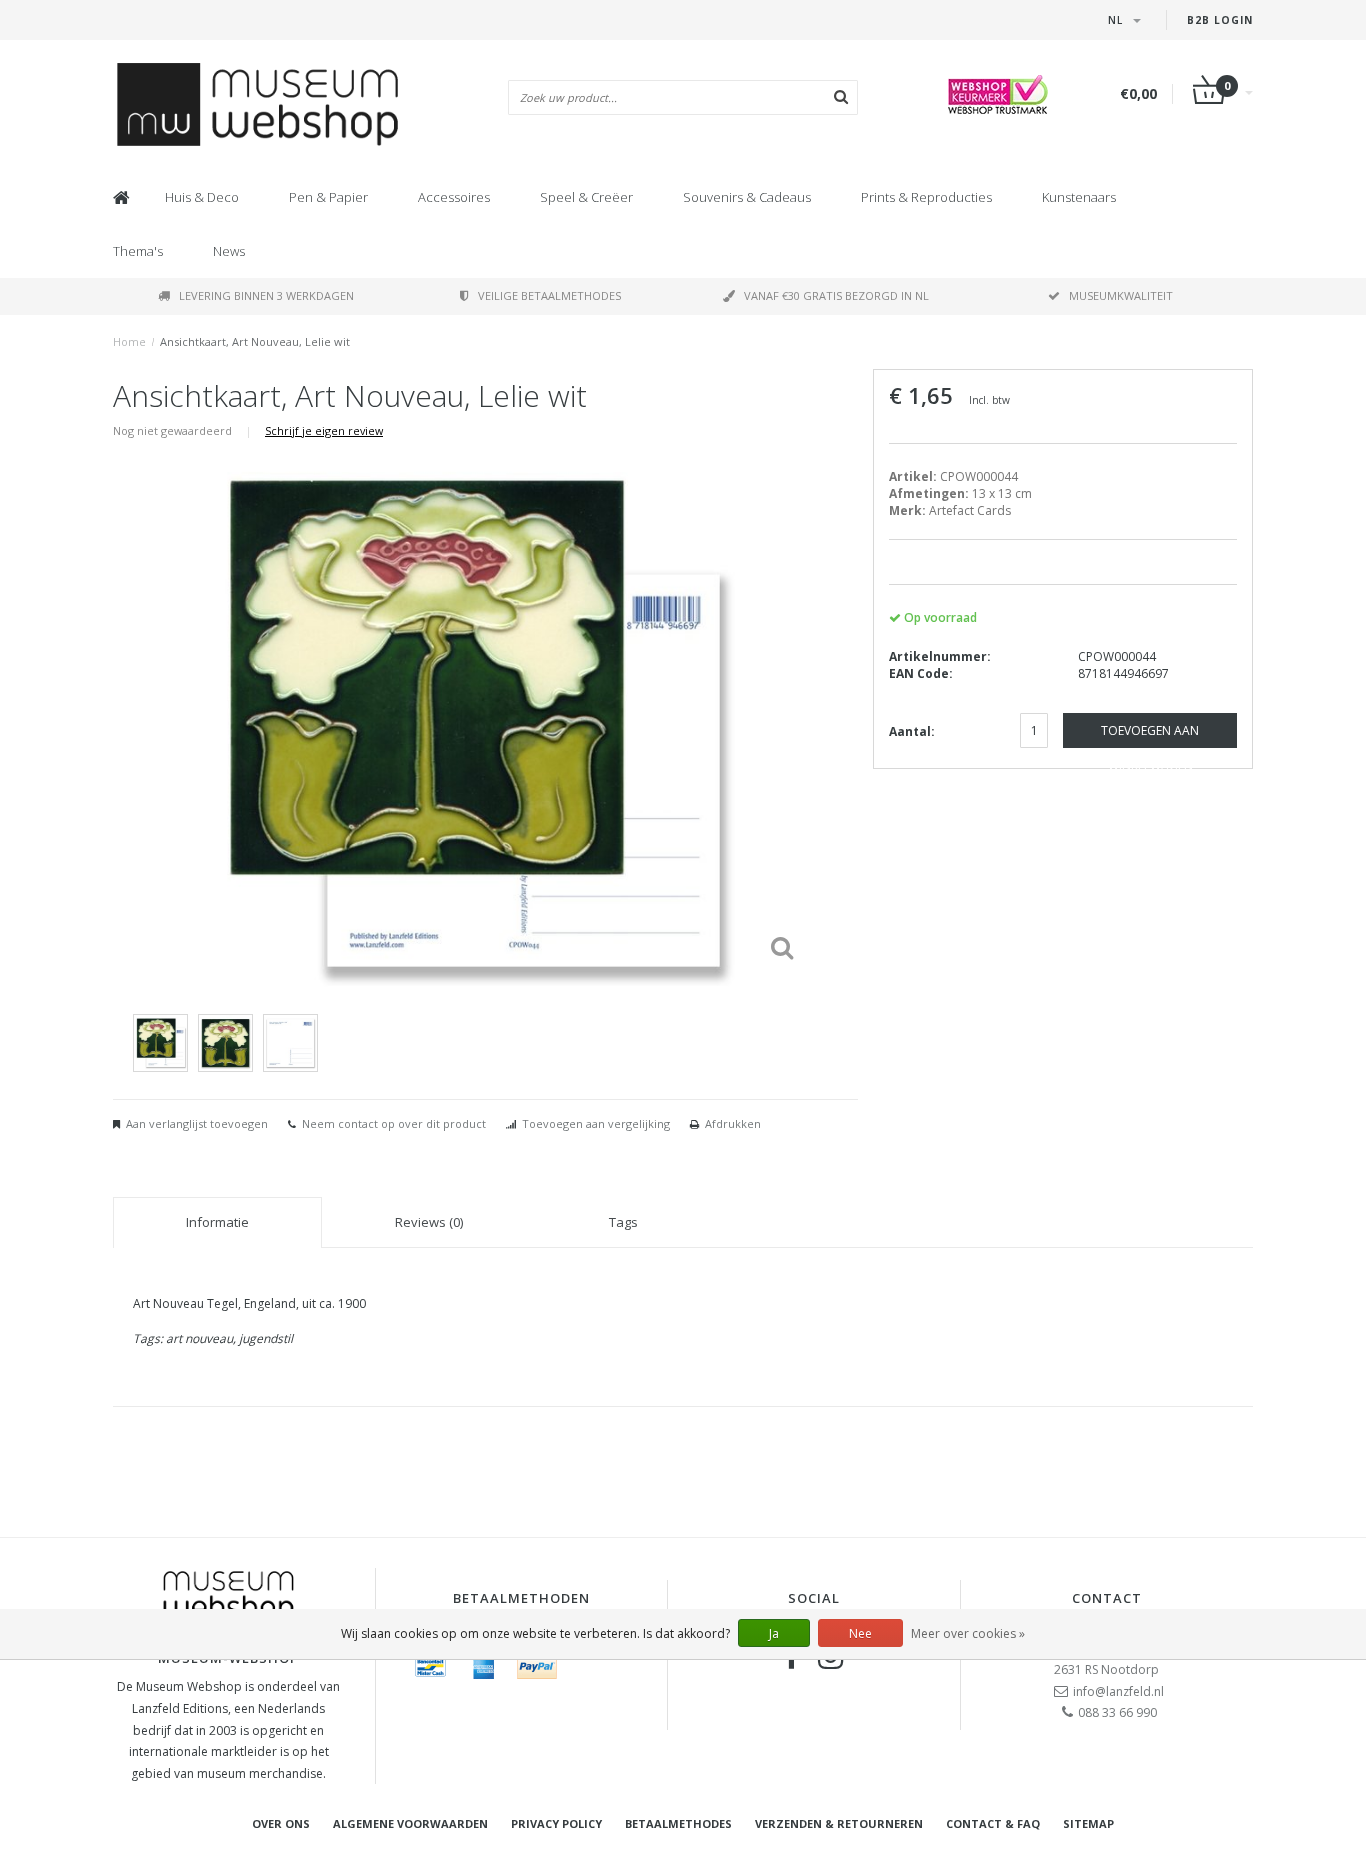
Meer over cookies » (968, 1633)
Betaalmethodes (678, 1823)
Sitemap (1088, 1823)
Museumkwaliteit (1121, 295)
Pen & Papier (328, 197)
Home (129, 341)
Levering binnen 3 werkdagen (266, 295)
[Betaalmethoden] (431, 1667)
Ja (774, 1633)
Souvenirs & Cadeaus (747, 197)
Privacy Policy (556, 1823)
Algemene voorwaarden (410, 1823)
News (229, 251)
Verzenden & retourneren (839, 1823)
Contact (1107, 1598)
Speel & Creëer (586, 197)
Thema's (138, 251)
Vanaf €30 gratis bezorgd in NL (836, 295)
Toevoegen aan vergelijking (596, 1123)
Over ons (281, 1823)
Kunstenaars (1079, 197)
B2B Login (1220, 20)
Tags (623, 1222)
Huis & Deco (202, 197)
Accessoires (454, 197)
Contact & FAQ (993, 1823)
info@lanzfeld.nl (1118, 1691)
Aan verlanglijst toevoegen (197, 1123)
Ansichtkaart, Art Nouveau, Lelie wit (255, 341)
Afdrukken (733, 1123)
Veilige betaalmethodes (549, 295)
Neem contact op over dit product (394, 1123)
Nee (860, 1633)
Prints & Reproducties (926, 197)
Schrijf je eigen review (324, 430)
